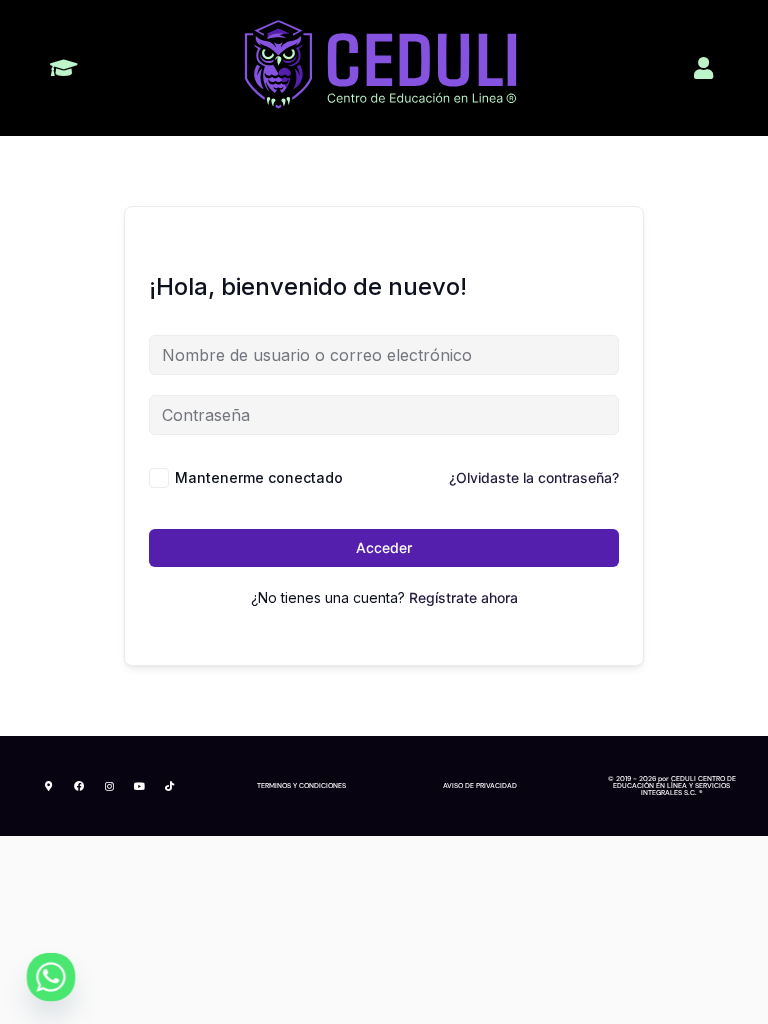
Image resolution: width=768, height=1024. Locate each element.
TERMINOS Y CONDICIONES (301, 785)
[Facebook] (79, 786)
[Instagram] (109, 786)
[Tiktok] (169, 786)
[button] (63, 67)
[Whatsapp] (51, 977)
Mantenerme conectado (259, 477)
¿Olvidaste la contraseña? (534, 477)
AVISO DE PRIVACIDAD (480, 785)
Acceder (384, 547)
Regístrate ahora (463, 597)
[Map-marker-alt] (49, 786)
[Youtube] (139, 786)
